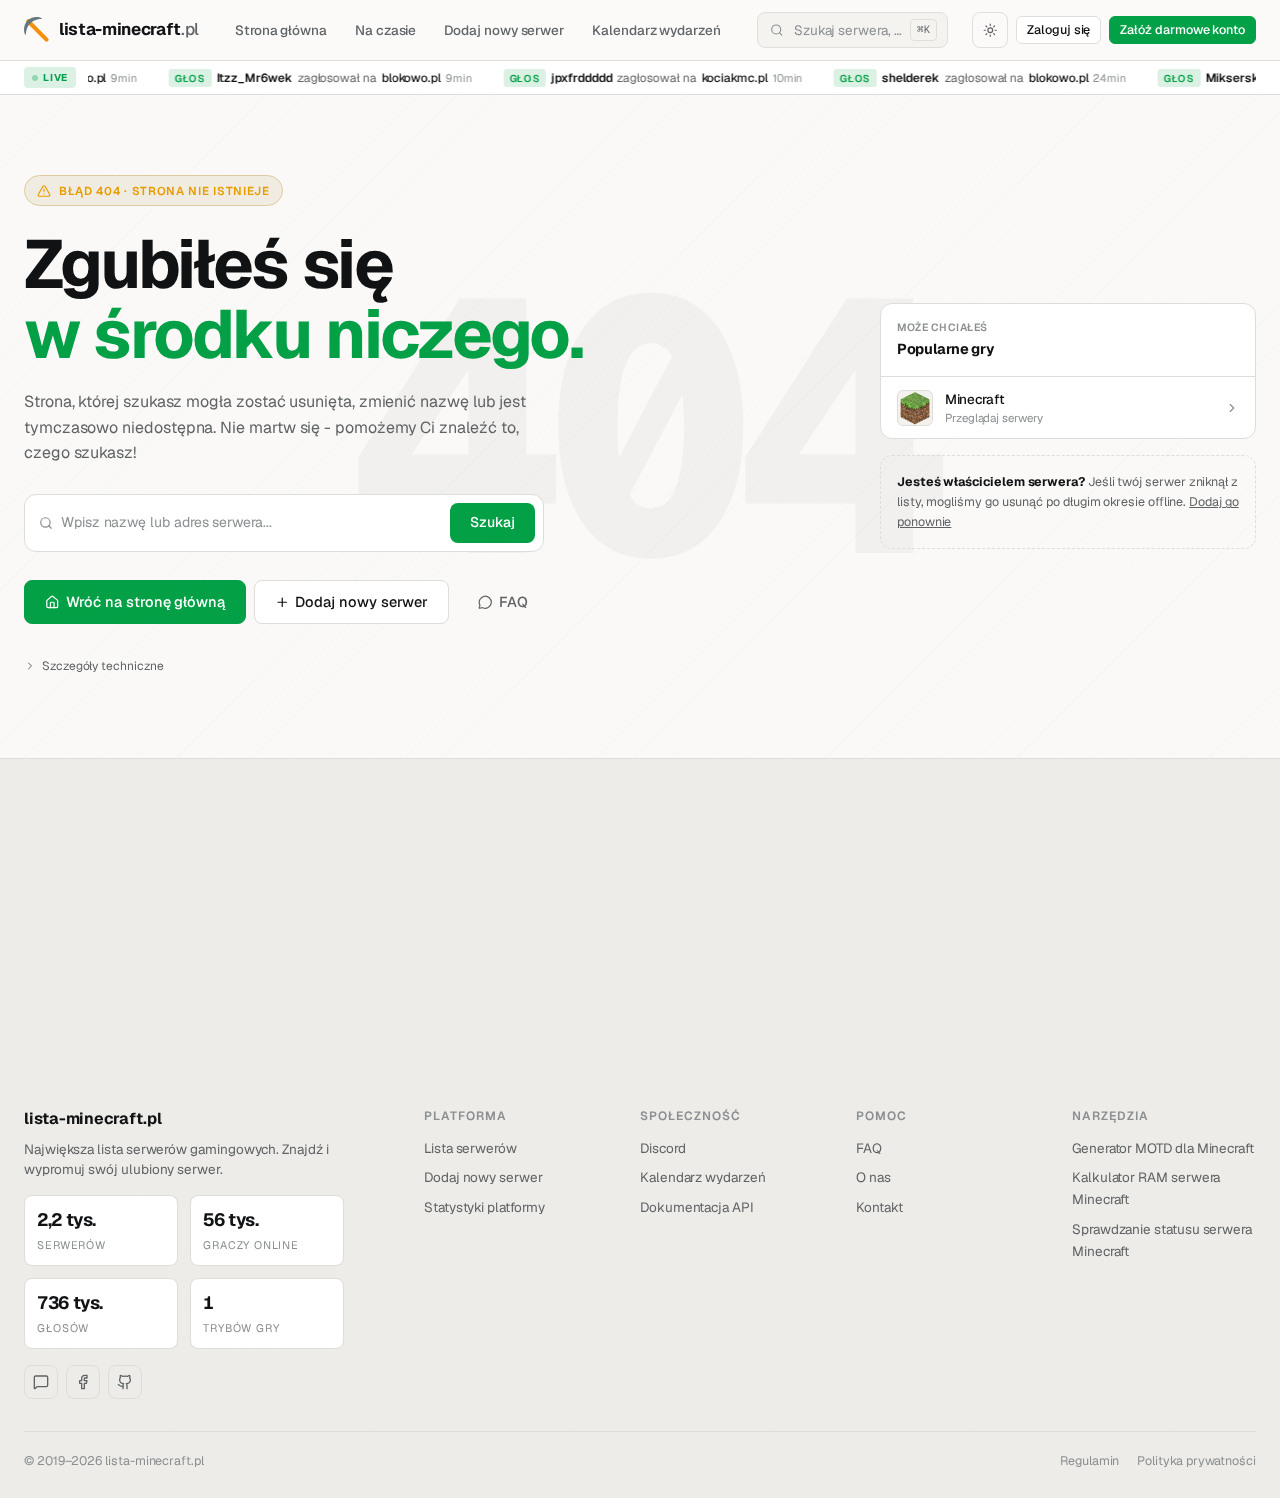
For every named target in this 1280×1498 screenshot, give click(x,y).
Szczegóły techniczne (103, 666)
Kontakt (879, 1207)
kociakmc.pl (726, 78)
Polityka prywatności (1196, 1460)
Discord (663, 1148)
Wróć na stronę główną (145, 601)
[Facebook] (83, 1382)
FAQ (513, 601)
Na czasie (385, 30)
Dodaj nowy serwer (504, 30)
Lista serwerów (470, 1148)
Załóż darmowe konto (1182, 29)
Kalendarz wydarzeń (656, 30)
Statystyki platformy (484, 1207)
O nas (873, 1177)
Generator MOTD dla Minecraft (1163, 1148)
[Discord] (41, 1382)
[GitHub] (125, 1382)
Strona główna (281, 30)
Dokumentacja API (697, 1207)
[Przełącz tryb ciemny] (990, 30)
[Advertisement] (640, 957)
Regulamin (1089, 1460)
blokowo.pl (402, 78)
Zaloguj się (1058, 29)
